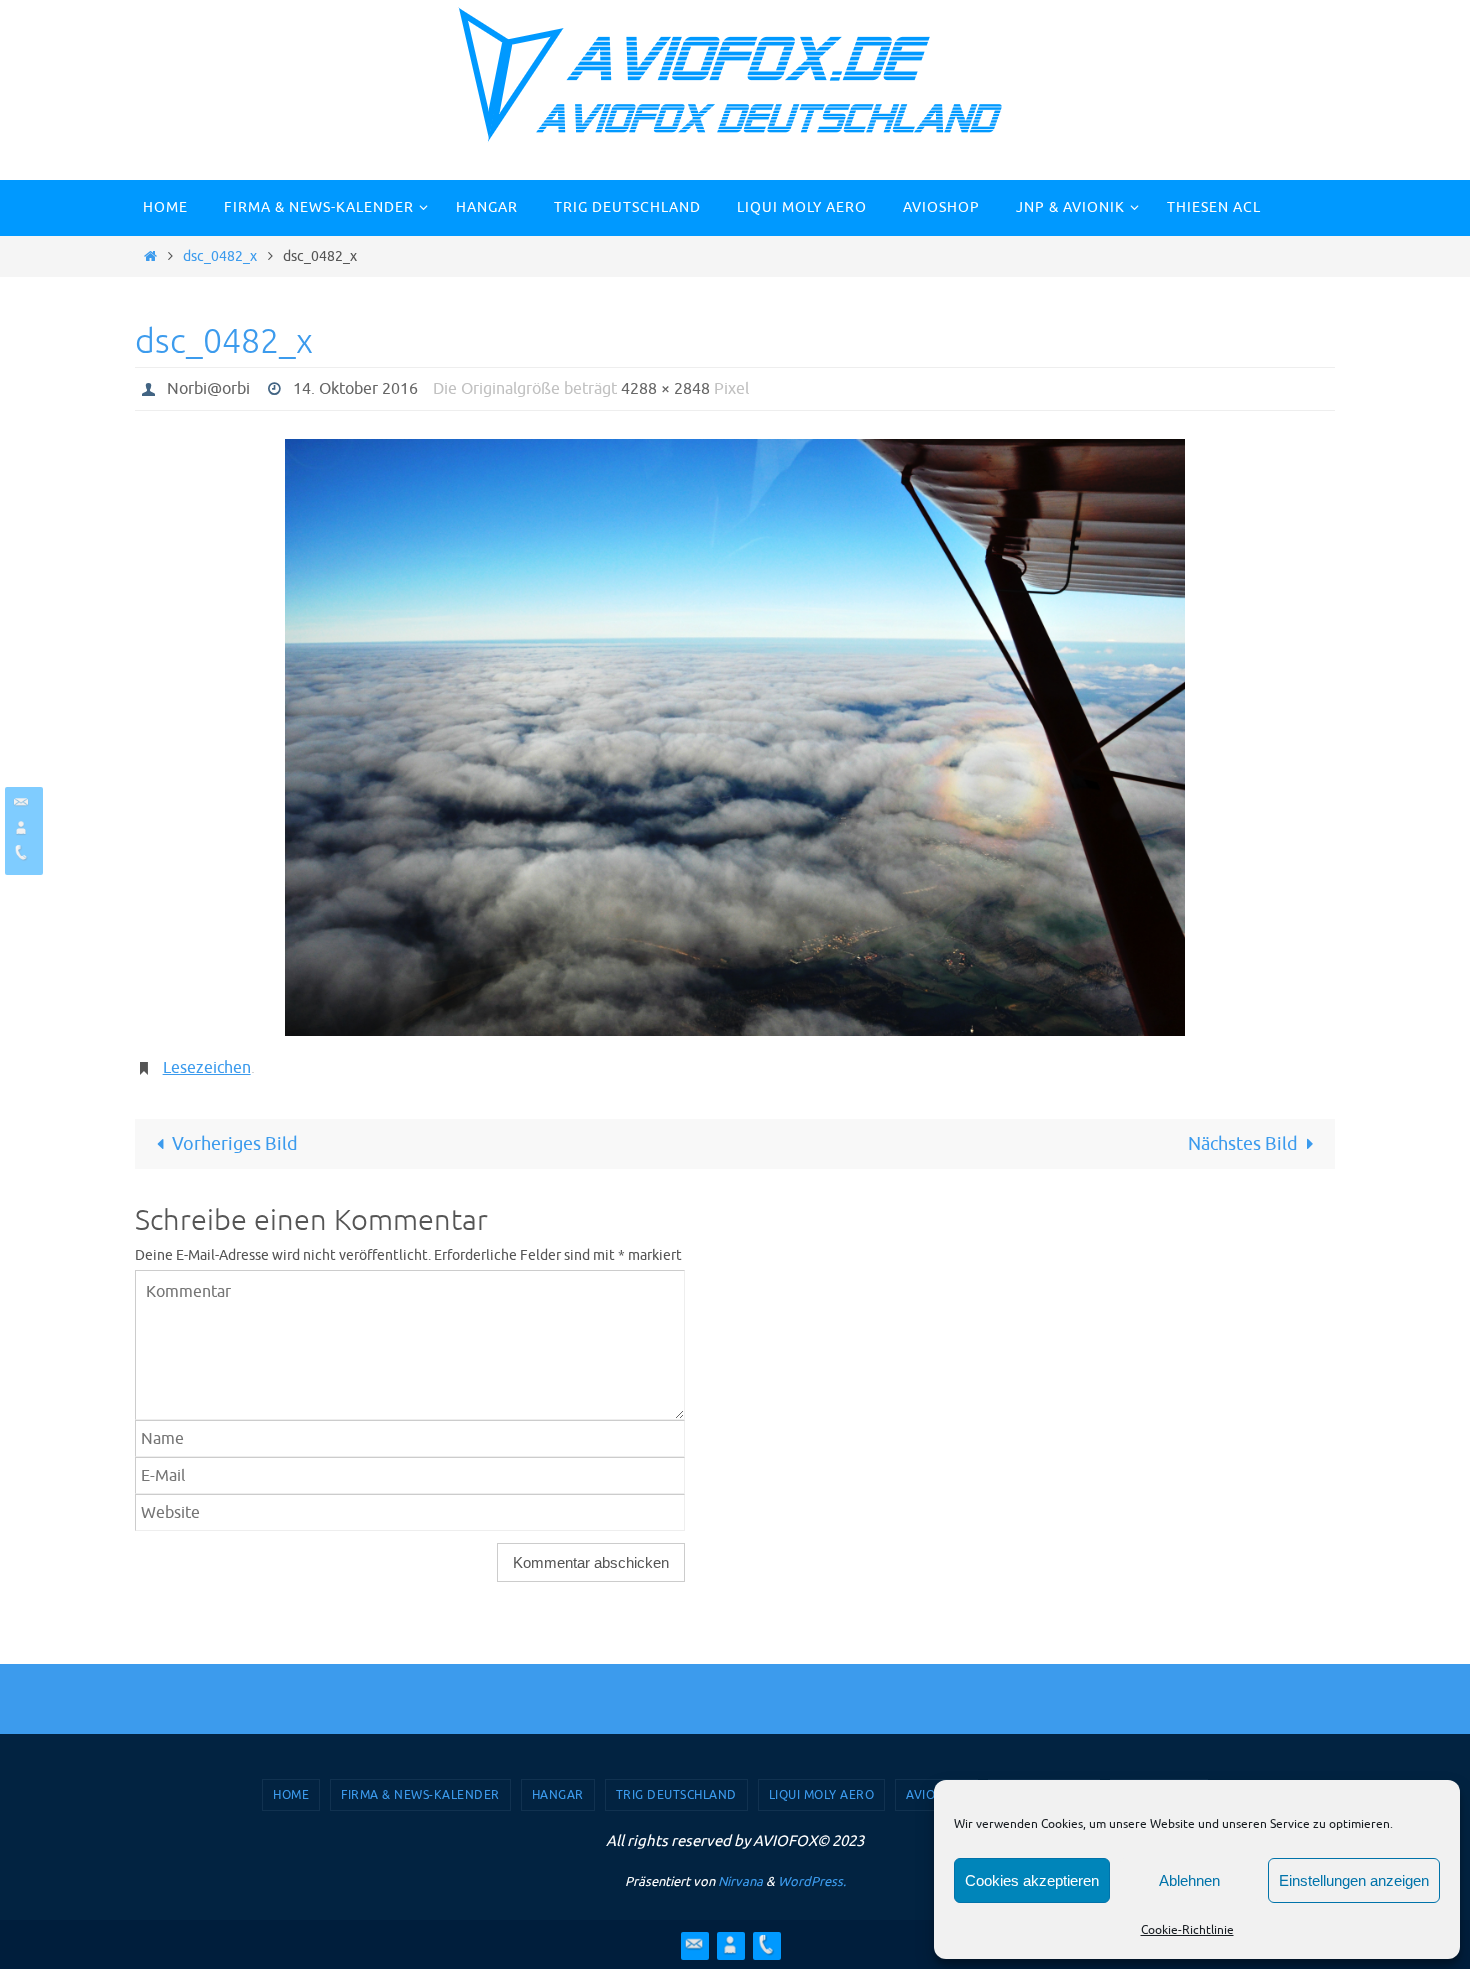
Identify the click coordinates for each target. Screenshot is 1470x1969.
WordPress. (812, 1881)
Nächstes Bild (1243, 1144)
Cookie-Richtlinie (1187, 1930)
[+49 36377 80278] (21, 852)
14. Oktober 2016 (355, 389)
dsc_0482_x (220, 256)
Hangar (558, 1795)
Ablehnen (1189, 1880)
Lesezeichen (207, 1068)
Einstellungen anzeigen (1354, 1880)
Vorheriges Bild (235, 1144)
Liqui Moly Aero (822, 1795)
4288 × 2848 (665, 389)
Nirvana (740, 1881)
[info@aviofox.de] (21, 802)
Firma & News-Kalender (420, 1795)
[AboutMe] (21, 827)
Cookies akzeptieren (1032, 1880)
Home (291, 1795)
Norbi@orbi (208, 389)
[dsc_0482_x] (735, 738)
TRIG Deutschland (676, 1795)
